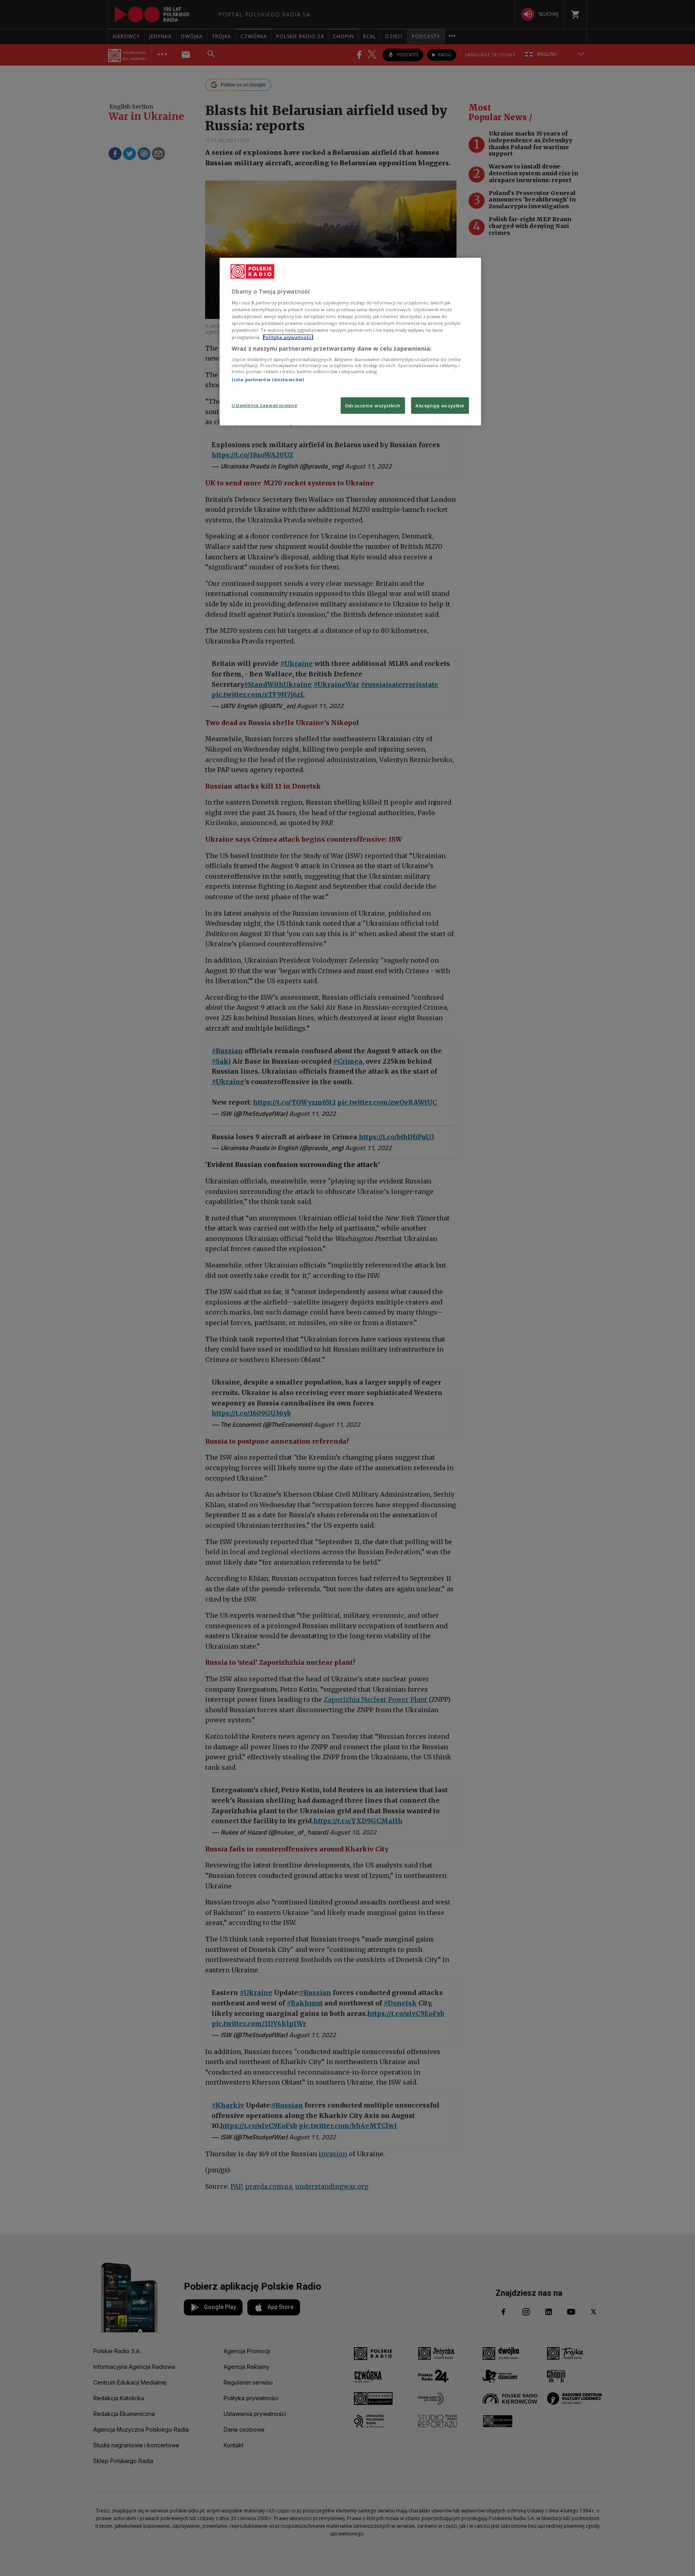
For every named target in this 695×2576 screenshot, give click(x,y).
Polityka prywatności (288, 337)
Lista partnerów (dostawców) (268, 379)
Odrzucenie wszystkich (373, 406)
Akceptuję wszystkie (440, 406)
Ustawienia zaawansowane (264, 405)
